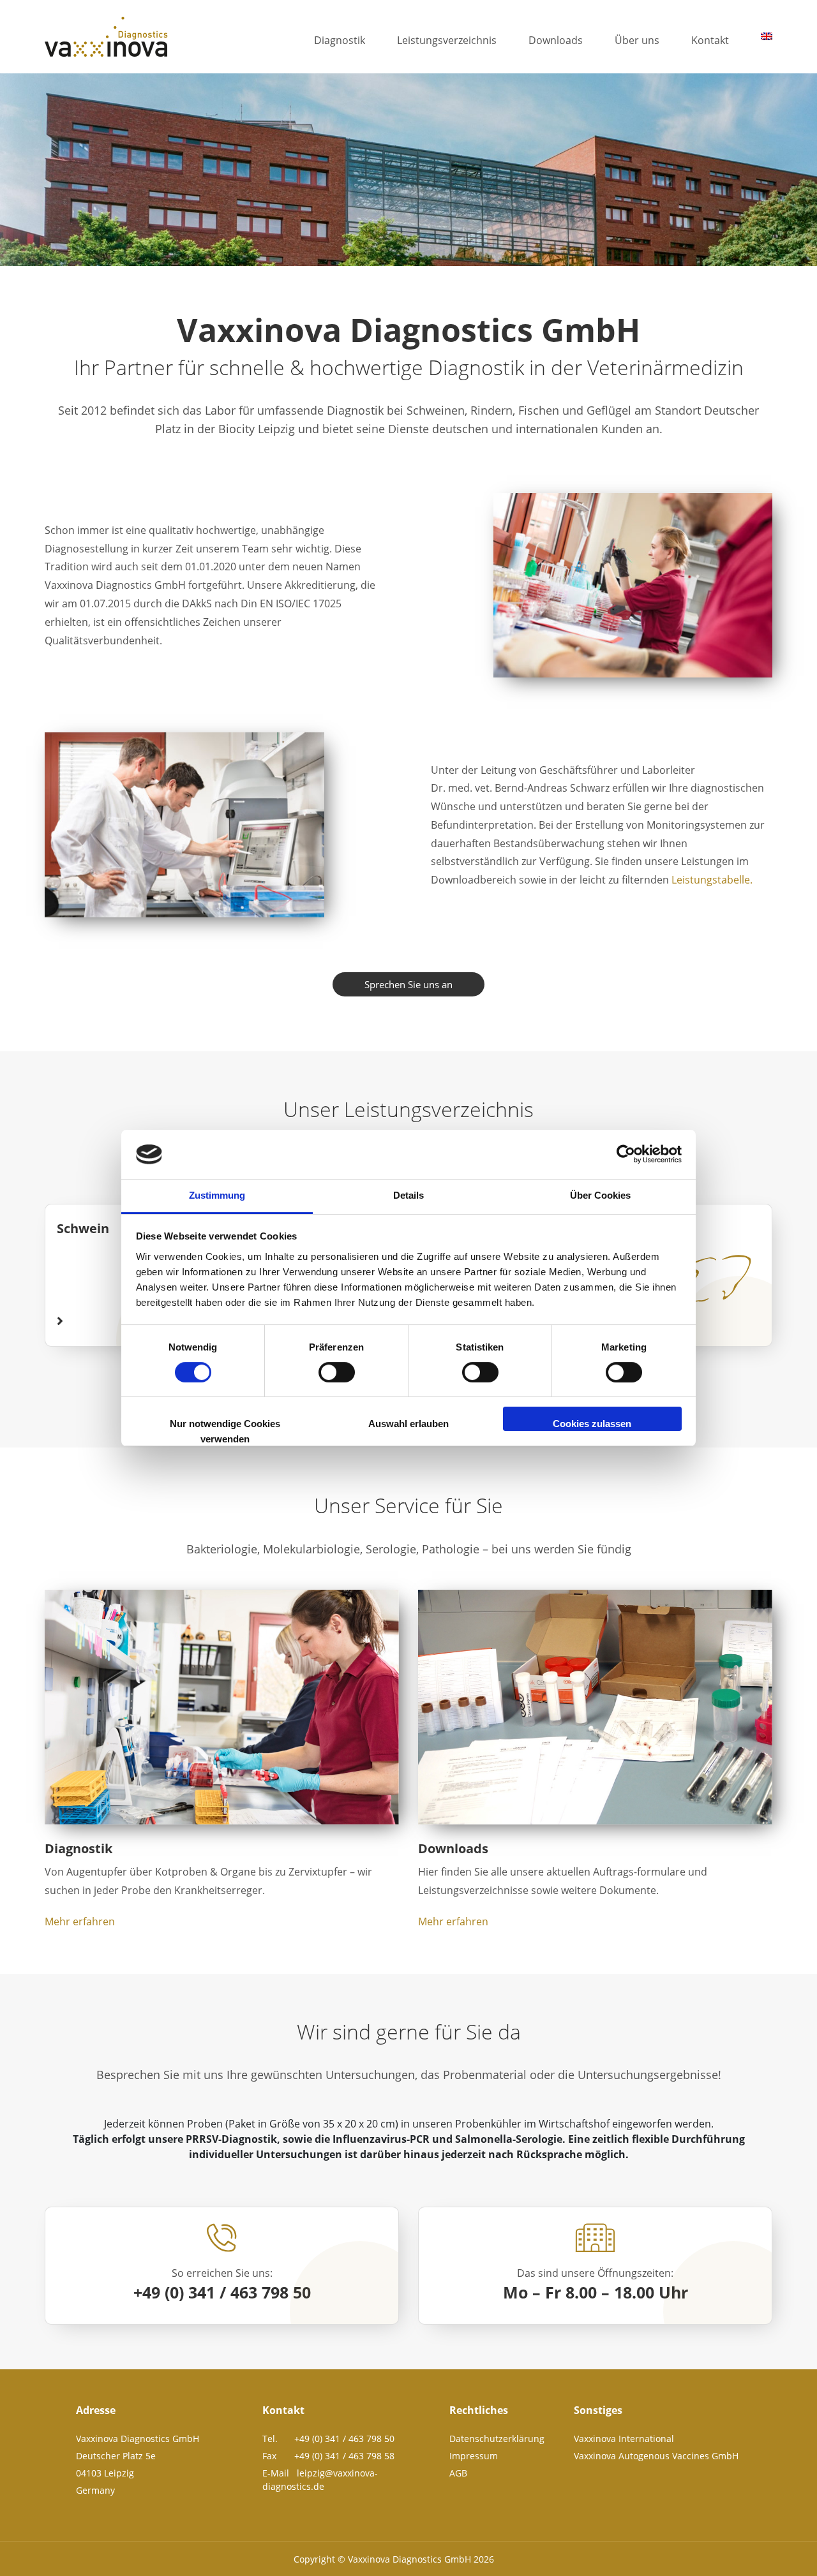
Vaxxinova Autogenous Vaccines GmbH (656, 2456)
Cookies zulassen (592, 1424)
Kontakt (710, 40)
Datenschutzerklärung (497, 2439)
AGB (458, 2473)
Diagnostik (340, 40)
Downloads (556, 40)
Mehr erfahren (80, 1921)
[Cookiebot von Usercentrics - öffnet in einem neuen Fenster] (626, 1155)
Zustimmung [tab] (217, 1195)
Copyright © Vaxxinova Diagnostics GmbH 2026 (394, 2559)
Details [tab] (408, 1195)
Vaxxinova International (624, 2439)
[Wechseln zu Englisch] (767, 36)
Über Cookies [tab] (600, 1195)
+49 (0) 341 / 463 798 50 (222, 2292)
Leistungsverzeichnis (447, 40)
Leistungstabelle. (712, 880)
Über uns (637, 40)
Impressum (474, 2456)
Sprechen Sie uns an (408, 984)
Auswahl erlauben (408, 1424)
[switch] (337, 1372)
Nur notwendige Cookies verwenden (225, 1425)
